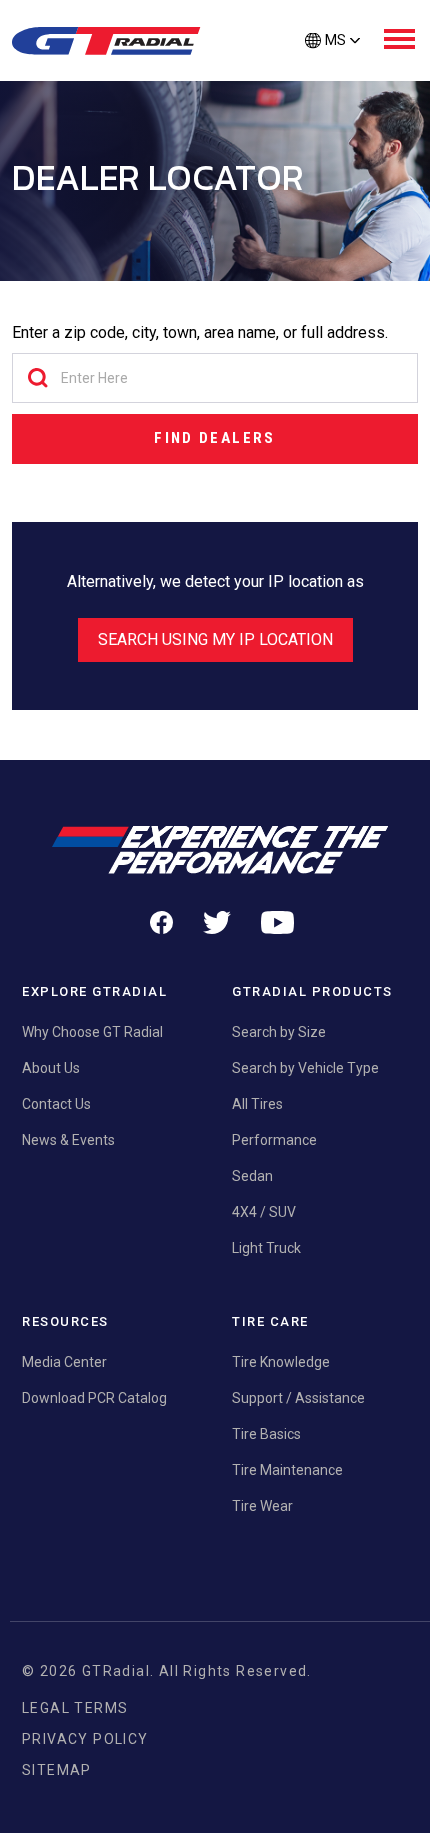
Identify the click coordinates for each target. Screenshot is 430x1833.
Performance (274, 1140)
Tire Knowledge (281, 1362)
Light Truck (266, 1248)
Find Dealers (215, 438)
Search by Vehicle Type (305, 1068)
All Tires (257, 1104)
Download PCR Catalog (94, 1398)
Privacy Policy (85, 1739)
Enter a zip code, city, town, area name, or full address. (200, 332)
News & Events (68, 1140)
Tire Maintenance (287, 1470)
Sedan (252, 1176)
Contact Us (56, 1104)
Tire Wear (262, 1506)
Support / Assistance (298, 1398)
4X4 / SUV (264, 1212)
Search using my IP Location (215, 639)
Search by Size (279, 1032)
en (332, 74)
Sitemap (57, 1770)
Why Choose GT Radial (92, 1032)
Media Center (64, 1362)
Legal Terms (75, 1708)
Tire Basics (266, 1434)
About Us (51, 1068)
